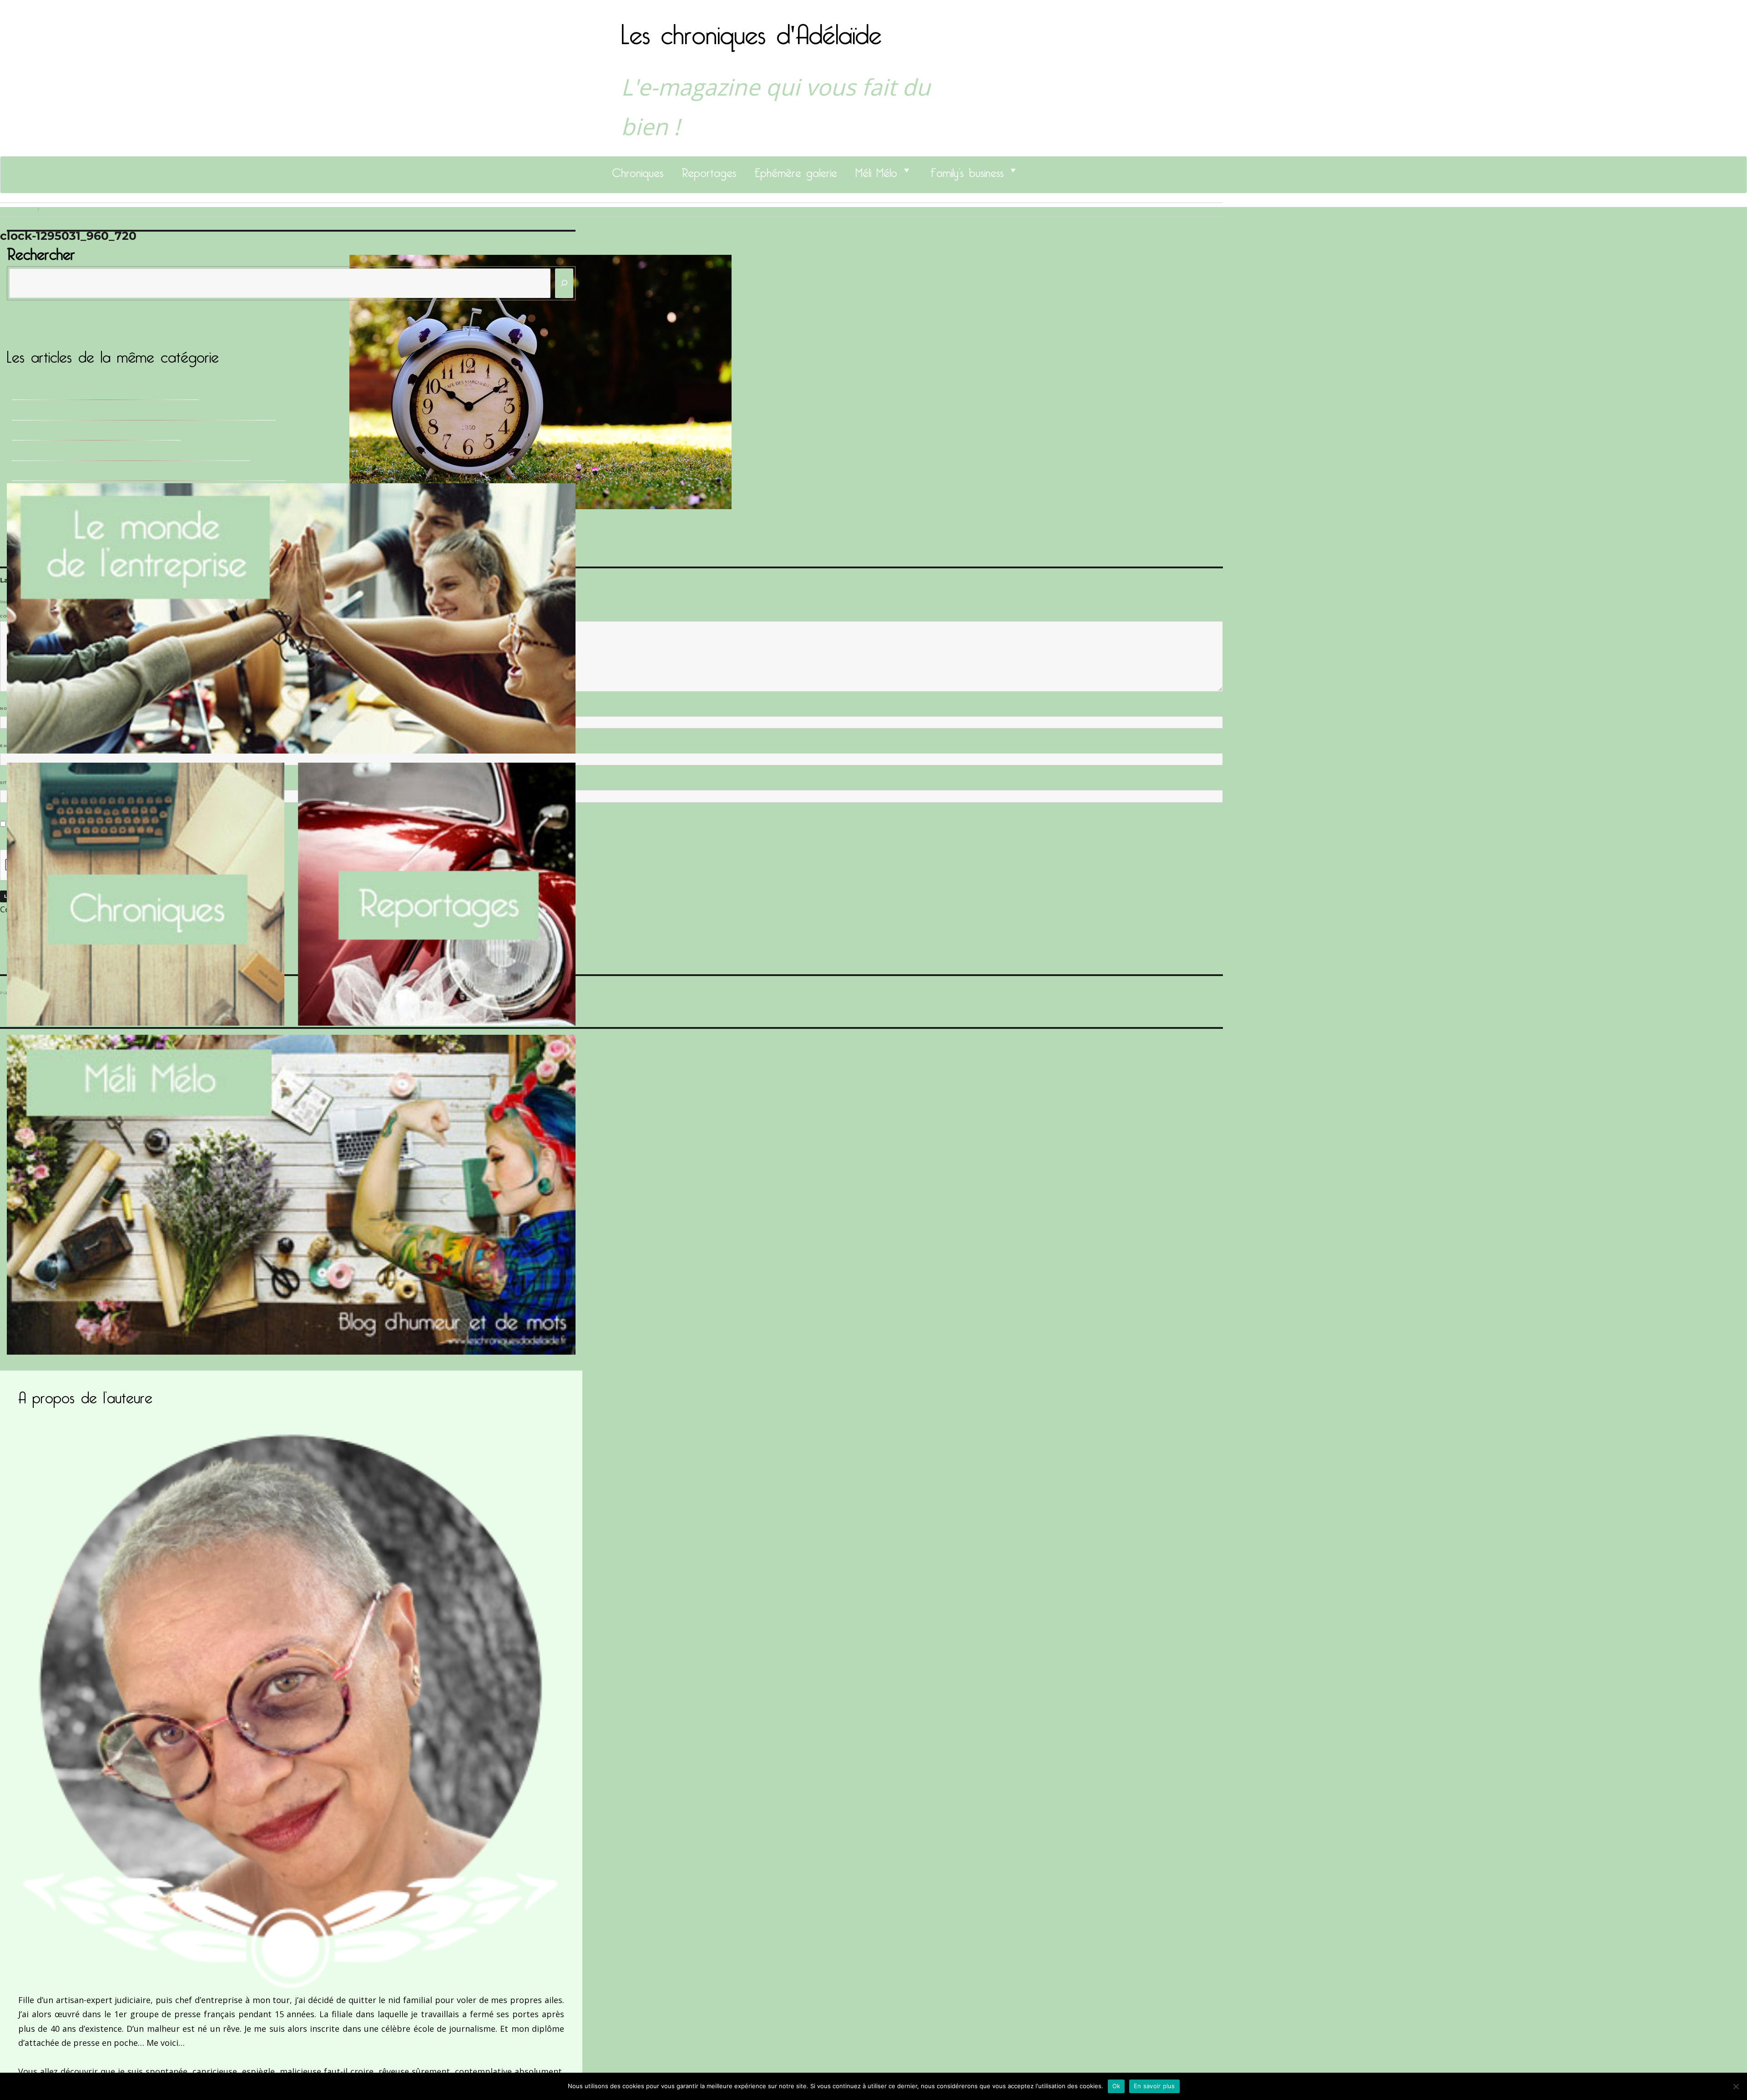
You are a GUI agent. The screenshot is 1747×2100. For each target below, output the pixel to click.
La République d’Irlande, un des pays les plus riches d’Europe (131, 453)
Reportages (709, 170)
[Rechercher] (564, 283)
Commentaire (18, 616)
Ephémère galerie (796, 170)
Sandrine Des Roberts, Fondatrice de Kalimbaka (105, 392)
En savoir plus (1154, 2086)
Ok (1116, 2086)
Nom (7, 708)
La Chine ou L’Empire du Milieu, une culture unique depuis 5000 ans (144, 413)
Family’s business (967, 170)
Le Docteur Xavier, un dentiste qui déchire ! (96, 433)
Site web (10, 783)
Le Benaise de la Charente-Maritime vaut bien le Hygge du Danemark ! (149, 473)
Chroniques (638, 170)
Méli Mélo (876, 170)
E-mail (10, 746)
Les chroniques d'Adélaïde (751, 29)
